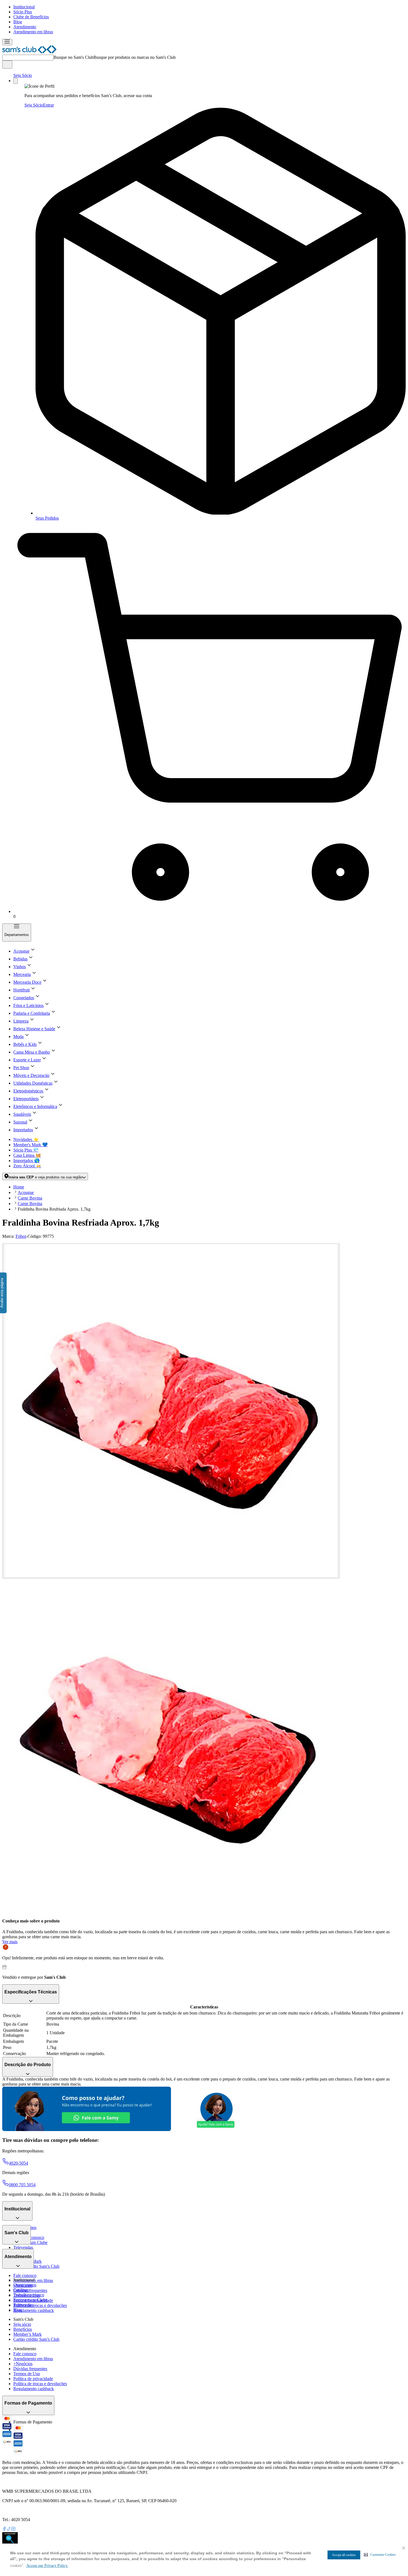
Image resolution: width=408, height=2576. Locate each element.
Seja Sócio (23, 75)
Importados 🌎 (27, 1161)
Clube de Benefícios (31, 17)
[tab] (171, 1411)
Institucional (24, 7)
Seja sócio (22, 2324)
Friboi (21, 1236)
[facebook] (4, 2530)
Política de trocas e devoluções (40, 2305)
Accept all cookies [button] (344, 2555)
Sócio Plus (23, 12)
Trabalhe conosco (29, 2295)
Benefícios (23, 2329)
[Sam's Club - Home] (29, 52)
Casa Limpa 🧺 (27, 1155)
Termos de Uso (27, 2374)
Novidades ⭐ (26, 1139)
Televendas (23, 2247)
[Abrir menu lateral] (7, 42)
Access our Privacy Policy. (47, 2566)
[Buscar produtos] (7, 64)
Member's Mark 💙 (31, 1145)
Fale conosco (25, 2275)
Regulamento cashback (34, 2310)
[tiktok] (9, 2530)
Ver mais (10, 1942)
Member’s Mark (27, 2334)
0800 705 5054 (22, 2185)
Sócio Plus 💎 (26, 1150)
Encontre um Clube (30, 2300)
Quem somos (25, 2285)
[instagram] (13, 2530)
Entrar (48, 105)
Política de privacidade (33, 2379)
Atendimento (25, 27)
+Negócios (23, 2364)
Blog (18, 22)
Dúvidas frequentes (30, 2290)
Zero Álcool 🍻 (27, 1166)
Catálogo (21, 2290)
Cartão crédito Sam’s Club (36, 2266)
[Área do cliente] (16, 81)
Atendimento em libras (33, 32)
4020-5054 (18, 2163)
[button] (380, 2555)
